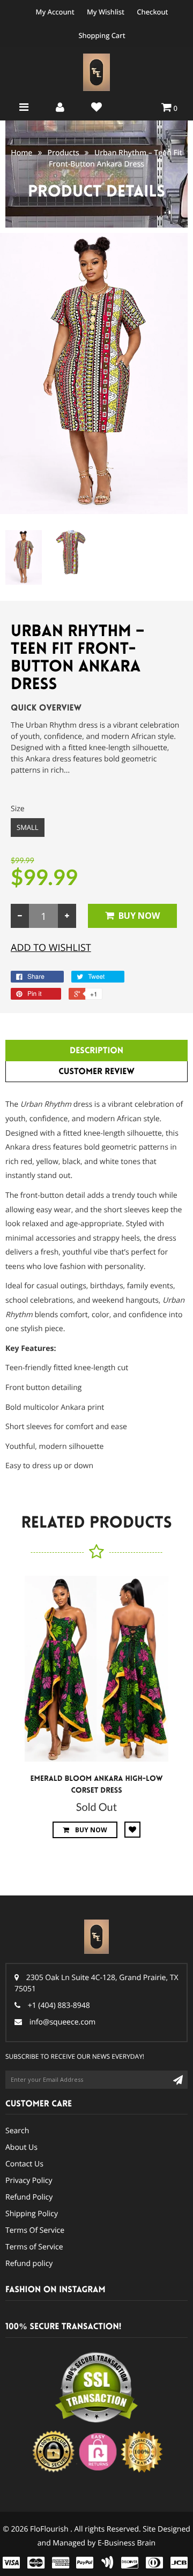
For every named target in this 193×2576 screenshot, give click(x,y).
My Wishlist (106, 12)
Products (64, 153)
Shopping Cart (102, 35)
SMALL (28, 827)
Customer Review (96, 1072)
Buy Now (139, 916)
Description (96, 1051)
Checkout (152, 12)
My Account (55, 12)
